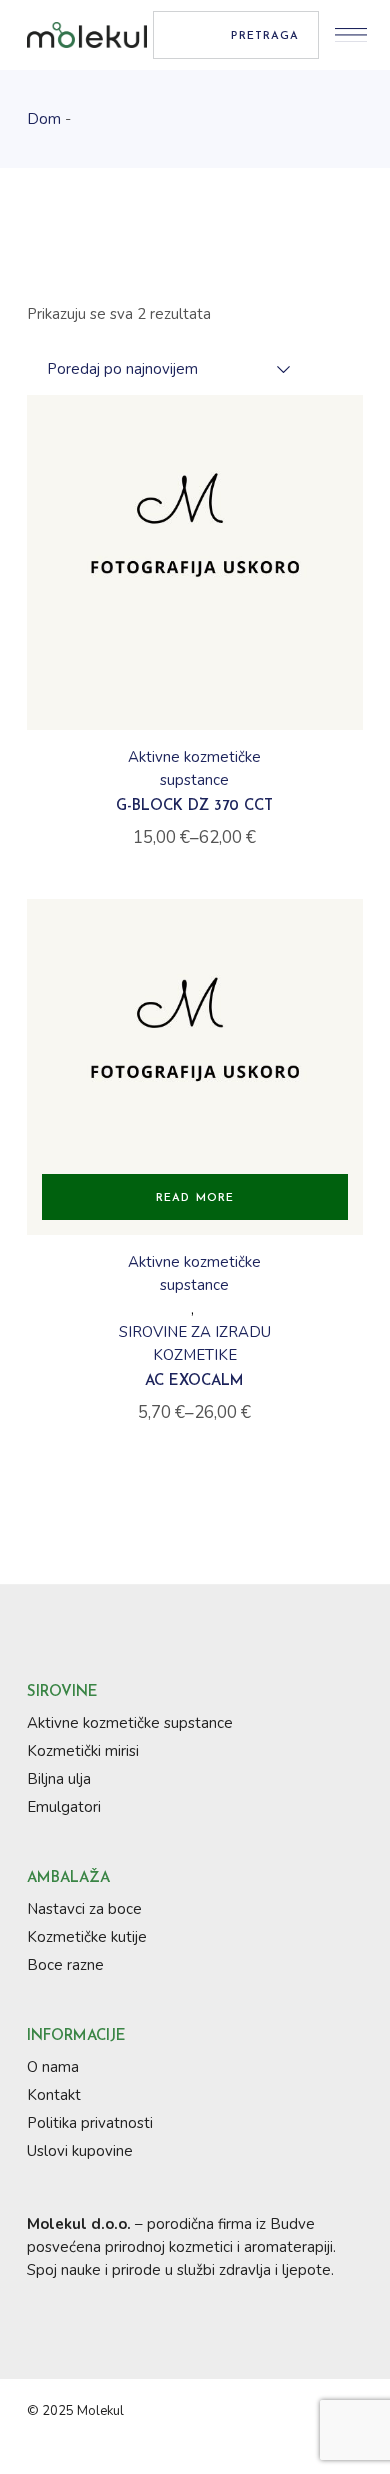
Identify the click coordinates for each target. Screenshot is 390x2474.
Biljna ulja (59, 1779)
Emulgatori (64, 1807)
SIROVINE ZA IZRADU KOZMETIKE (195, 1343)
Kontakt (54, 2095)
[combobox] (158, 369)
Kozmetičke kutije (87, 1937)
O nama (53, 2067)
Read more (195, 1198)
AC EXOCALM (194, 1381)
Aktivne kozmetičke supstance (194, 768)
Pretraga (265, 36)
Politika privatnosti (90, 2123)
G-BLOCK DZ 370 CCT (194, 806)
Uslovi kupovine (80, 2151)
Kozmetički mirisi (83, 1751)
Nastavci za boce (84, 1909)
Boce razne (65, 1965)
